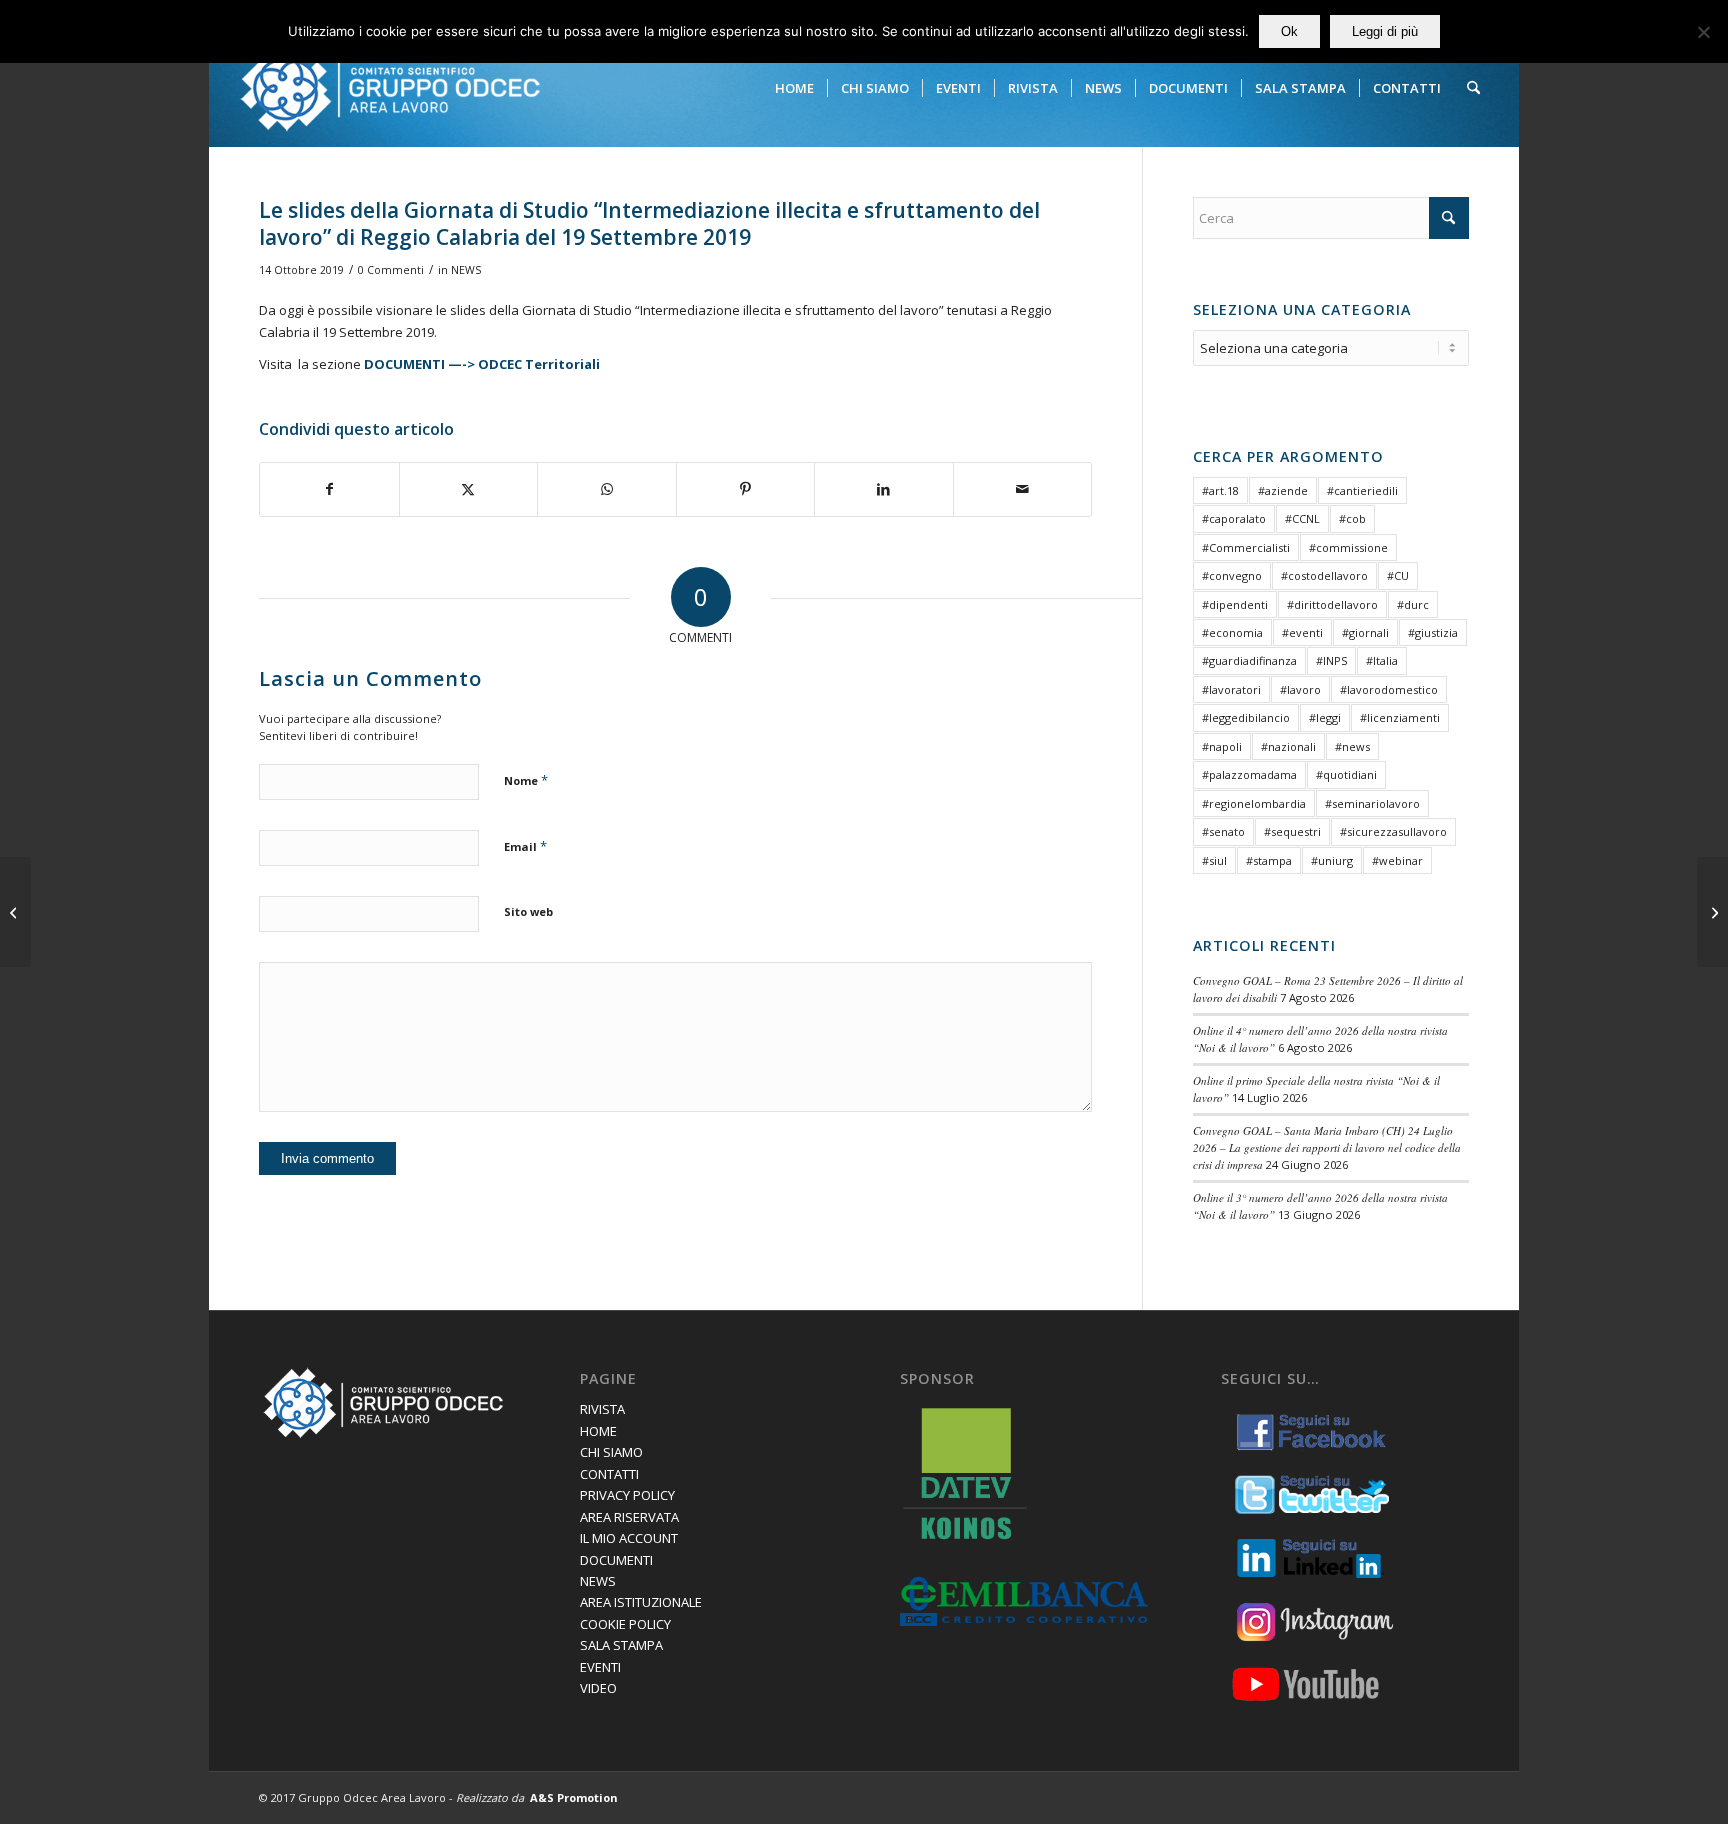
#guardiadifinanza (1249, 660)
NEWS (466, 270)
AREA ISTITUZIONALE (641, 1602)
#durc (1413, 604)
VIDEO (598, 1688)
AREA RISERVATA (629, 1517)
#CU (1398, 575)
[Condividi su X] (469, 489)
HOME (598, 1431)
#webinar (1397, 860)
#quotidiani (1346, 774)
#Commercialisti (1246, 547)
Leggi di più (1385, 31)
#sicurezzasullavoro (1393, 831)
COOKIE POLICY (625, 1624)
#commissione (1348, 547)
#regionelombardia (1254, 803)
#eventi (1302, 632)
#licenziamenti (1400, 717)
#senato (1223, 831)
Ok (1289, 31)
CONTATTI (609, 1474)
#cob (1352, 518)
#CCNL (1302, 518)
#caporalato (1234, 518)
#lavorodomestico (1389, 689)
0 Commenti (391, 270)
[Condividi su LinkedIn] (884, 489)
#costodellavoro (1324, 575)
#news (1352, 746)
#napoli (1222, 746)
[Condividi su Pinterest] (746, 489)
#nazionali (1288, 746)
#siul (1214, 860)
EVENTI (600, 1667)
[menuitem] (794, 88)
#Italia (1382, 660)
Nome (526, 780)
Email (525, 846)
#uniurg (1332, 860)
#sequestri (1292, 831)
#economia (1232, 632)
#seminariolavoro (1372, 803)
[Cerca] (1473, 88)
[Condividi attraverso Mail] (1023, 489)
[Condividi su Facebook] (329, 489)
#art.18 (1220, 490)
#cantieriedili (1362, 490)
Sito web (528, 911)
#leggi (1325, 717)
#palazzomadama (1249, 774)
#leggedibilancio (1246, 717)
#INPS (1331, 660)
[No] (1703, 32)
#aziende (1283, 490)
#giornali (1365, 632)
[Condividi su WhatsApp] (607, 489)
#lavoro (1300, 689)
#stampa (1269, 860)
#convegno (1232, 575)
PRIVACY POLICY (627, 1495)
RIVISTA (602, 1409)
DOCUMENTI (616, 1560)
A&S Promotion (574, 1797)
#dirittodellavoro (1332, 604)
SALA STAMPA (621, 1645)
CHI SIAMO (611, 1452)
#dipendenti (1235, 604)
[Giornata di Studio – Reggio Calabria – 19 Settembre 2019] (15, 912)
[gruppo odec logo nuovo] (390, 88)
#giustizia (1433, 632)
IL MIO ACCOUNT (629, 1538)
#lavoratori (1231, 689)
